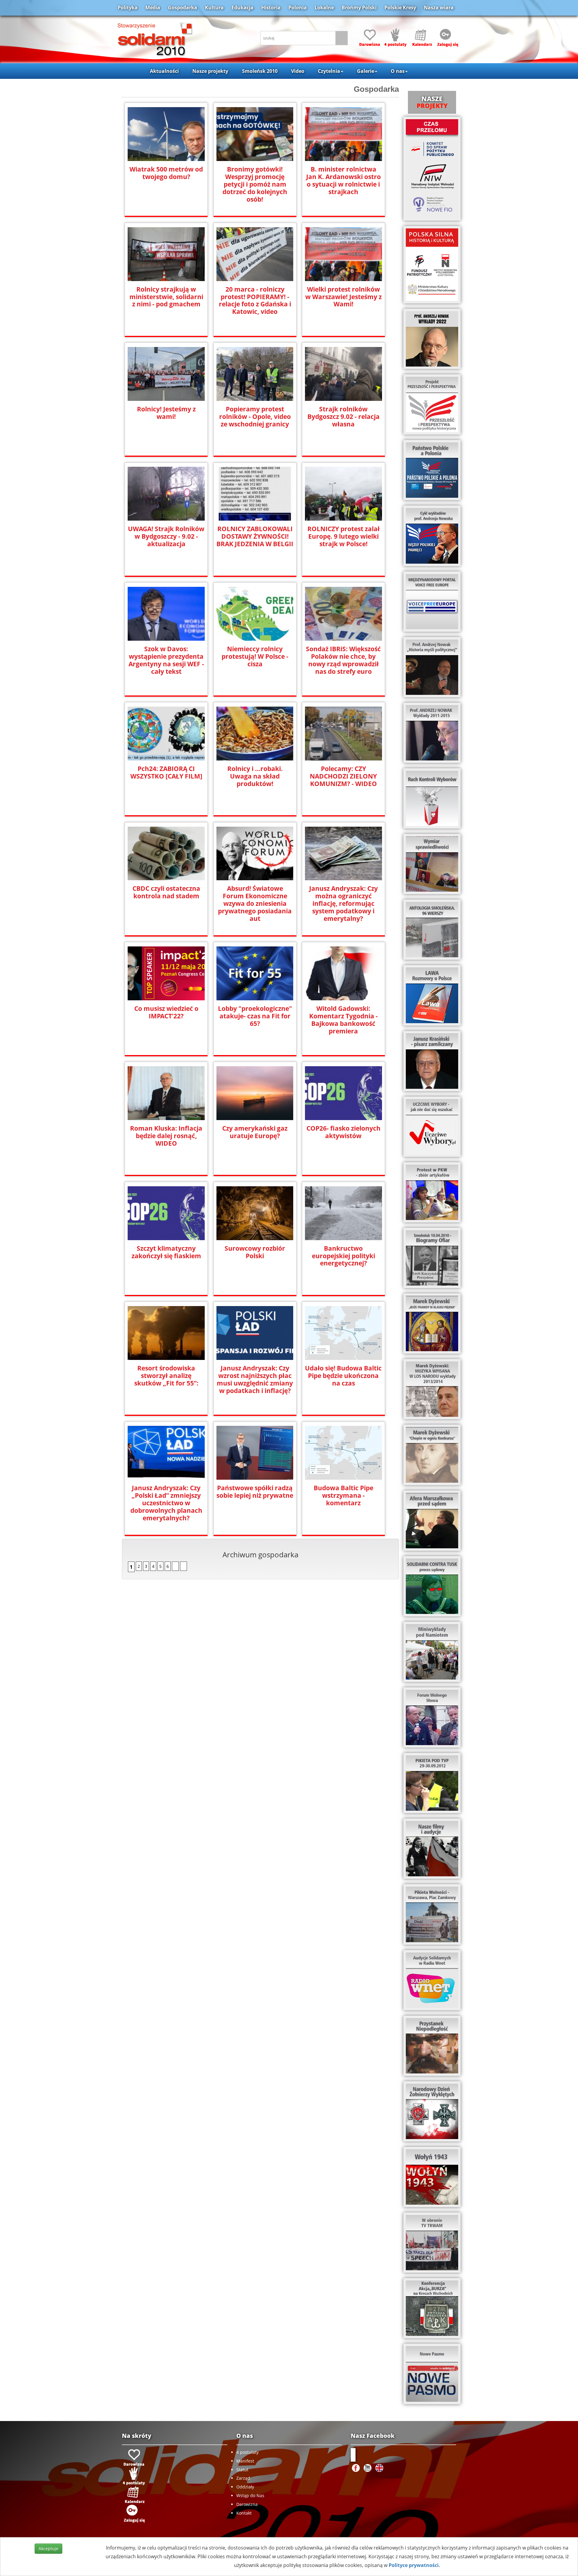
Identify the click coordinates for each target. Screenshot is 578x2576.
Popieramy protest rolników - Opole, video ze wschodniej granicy (255, 417)
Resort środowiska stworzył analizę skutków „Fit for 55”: (166, 1376)
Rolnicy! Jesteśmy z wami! (166, 413)
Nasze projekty (210, 71)
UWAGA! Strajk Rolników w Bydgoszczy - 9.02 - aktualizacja (166, 536)
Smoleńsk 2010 (260, 71)
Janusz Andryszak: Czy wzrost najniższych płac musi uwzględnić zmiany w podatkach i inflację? (255, 1379)
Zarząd (243, 2478)
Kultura (214, 8)
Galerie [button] (366, 71)
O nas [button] (398, 71)
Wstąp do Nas (250, 2495)
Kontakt (244, 2513)
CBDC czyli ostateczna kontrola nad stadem (166, 892)
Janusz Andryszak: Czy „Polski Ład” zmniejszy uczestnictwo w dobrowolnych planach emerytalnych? (166, 1503)
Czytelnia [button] (329, 71)
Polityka (128, 8)
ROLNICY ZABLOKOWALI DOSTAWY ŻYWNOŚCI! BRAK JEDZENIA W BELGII (255, 536)
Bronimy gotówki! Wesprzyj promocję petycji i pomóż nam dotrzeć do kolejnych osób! (255, 184)
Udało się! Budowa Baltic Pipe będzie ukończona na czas (343, 1376)
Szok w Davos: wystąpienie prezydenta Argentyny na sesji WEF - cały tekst (166, 660)
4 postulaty (247, 2452)
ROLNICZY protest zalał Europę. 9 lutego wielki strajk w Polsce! (343, 536)
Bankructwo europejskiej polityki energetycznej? (343, 1256)
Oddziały (245, 2487)
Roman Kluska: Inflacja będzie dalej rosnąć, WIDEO (166, 1136)
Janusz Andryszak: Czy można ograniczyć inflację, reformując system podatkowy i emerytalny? (343, 904)
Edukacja (242, 8)
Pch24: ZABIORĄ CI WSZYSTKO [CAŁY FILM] (166, 772)
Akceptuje (48, 2548)
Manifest (245, 2461)
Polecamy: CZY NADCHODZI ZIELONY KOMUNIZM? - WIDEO (343, 776)
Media (153, 8)
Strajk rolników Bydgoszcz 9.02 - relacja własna (343, 417)
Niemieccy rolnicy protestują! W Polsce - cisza (255, 656)
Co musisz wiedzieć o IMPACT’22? (166, 1012)
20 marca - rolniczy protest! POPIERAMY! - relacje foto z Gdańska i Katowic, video (255, 301)
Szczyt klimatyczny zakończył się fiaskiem (166, 1252)
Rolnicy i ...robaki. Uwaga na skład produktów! (255, 776)
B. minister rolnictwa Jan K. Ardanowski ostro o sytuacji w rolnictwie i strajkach (343, 181)
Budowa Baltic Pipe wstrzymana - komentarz (343, 1495)
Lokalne (324, 8)
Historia (271, 8)
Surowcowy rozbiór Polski (255, 1252)
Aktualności (164, 71)
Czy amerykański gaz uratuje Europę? (255, 1132)
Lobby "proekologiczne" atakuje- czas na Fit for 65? (255, 1016)
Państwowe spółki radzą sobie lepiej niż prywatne (255, 1492)
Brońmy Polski (359, 8)
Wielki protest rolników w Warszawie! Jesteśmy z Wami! (343, 297)
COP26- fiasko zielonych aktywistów (343, 1132)
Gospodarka (183, 8)
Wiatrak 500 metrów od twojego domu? (166, 173)
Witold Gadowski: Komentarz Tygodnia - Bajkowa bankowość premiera (343, 1020)
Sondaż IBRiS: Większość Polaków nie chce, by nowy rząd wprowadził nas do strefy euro (343, 660)
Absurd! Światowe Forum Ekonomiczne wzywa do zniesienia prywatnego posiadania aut (255, 904)
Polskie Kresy (400, 8)
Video (298, 71)
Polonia (298, 8)
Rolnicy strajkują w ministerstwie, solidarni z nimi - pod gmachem (166, 297)
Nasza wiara (439, 8)
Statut (242, 2470)
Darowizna (247, 2504)
